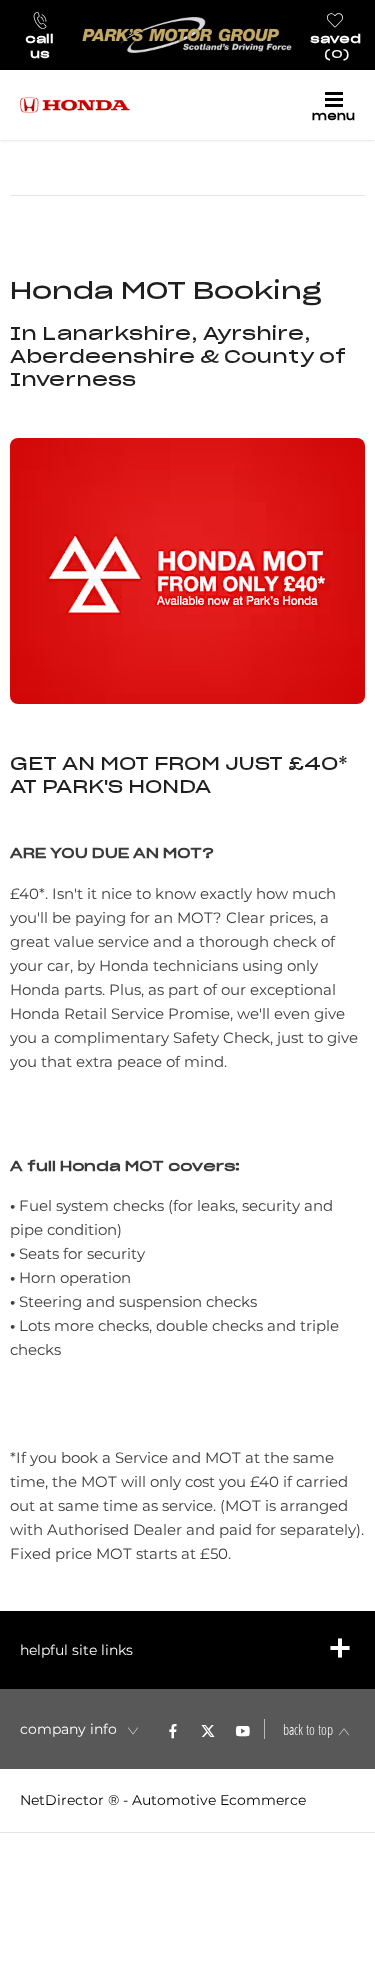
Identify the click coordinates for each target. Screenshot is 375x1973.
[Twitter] (208, 1729)
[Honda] (75, 105)
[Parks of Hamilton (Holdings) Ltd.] (187, 35)
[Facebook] (173, 1729)
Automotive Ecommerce (219, 1800)
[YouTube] (243, 1729)
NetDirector (64, 1800)
